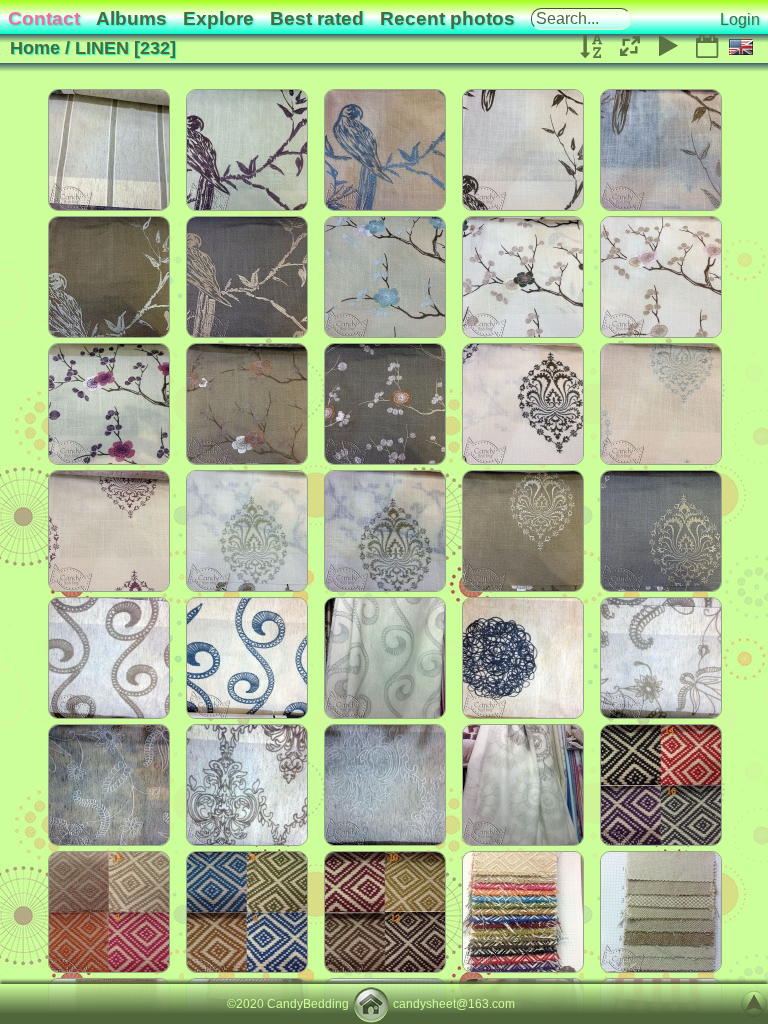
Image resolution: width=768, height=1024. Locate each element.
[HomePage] (371, 1004)
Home (35, 48)
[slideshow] (669, 47)
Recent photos (447, 18)
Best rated (317, 18)
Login (740, 19)
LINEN (102, 48)
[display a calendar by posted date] (707, 47)
